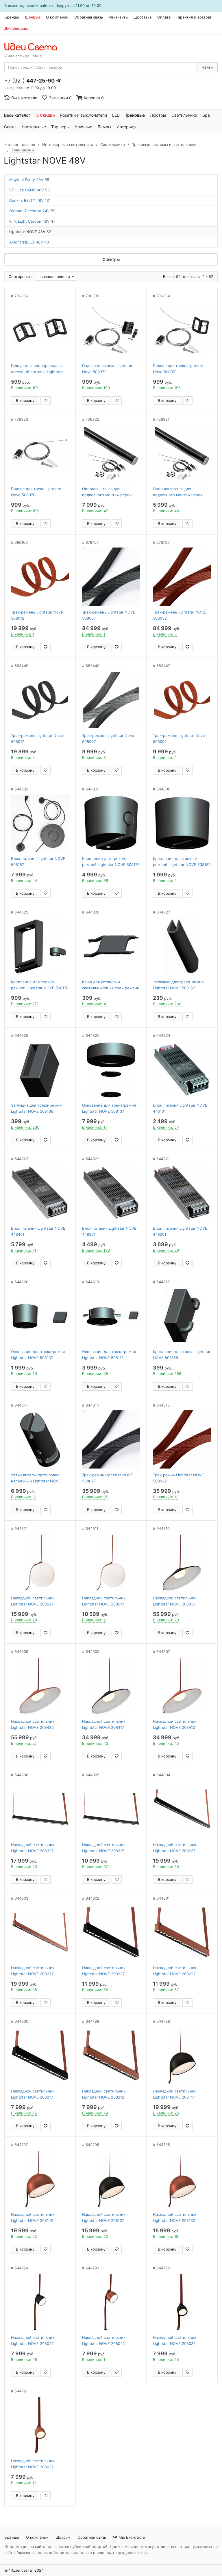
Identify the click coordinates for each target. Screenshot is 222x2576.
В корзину (25, 400)
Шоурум (33, 17)
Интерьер (126, 127)
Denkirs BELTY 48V (30, 200)
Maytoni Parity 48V (29, 180)
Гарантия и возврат (194, 17)
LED (116, 115)
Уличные (84, 127)
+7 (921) (29, 81)
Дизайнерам (16, 28)
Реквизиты (119, 17)
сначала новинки (55, 277)
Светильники (184, 115)
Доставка (143, 17)
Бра (206, 115)
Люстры (158, 115)
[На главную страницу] (34, 47)
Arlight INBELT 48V (29, 242)
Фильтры (111, 259)
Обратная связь (89, 17)
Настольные (34, 127)
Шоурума (63, 6)
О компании (57, 17)
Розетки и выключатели (83, 115)
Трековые (135, 115)
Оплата (164, 17)
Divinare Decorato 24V (32, 211)
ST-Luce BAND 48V (29, 190)
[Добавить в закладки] (46, 401)
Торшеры (60, 127)
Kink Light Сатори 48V (32, 221)
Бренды (12, 17)
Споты (10, 127)
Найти (207, 67)
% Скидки (45, 115)
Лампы (104, 127)
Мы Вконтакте (131, 2537)
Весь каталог (17, 115)
